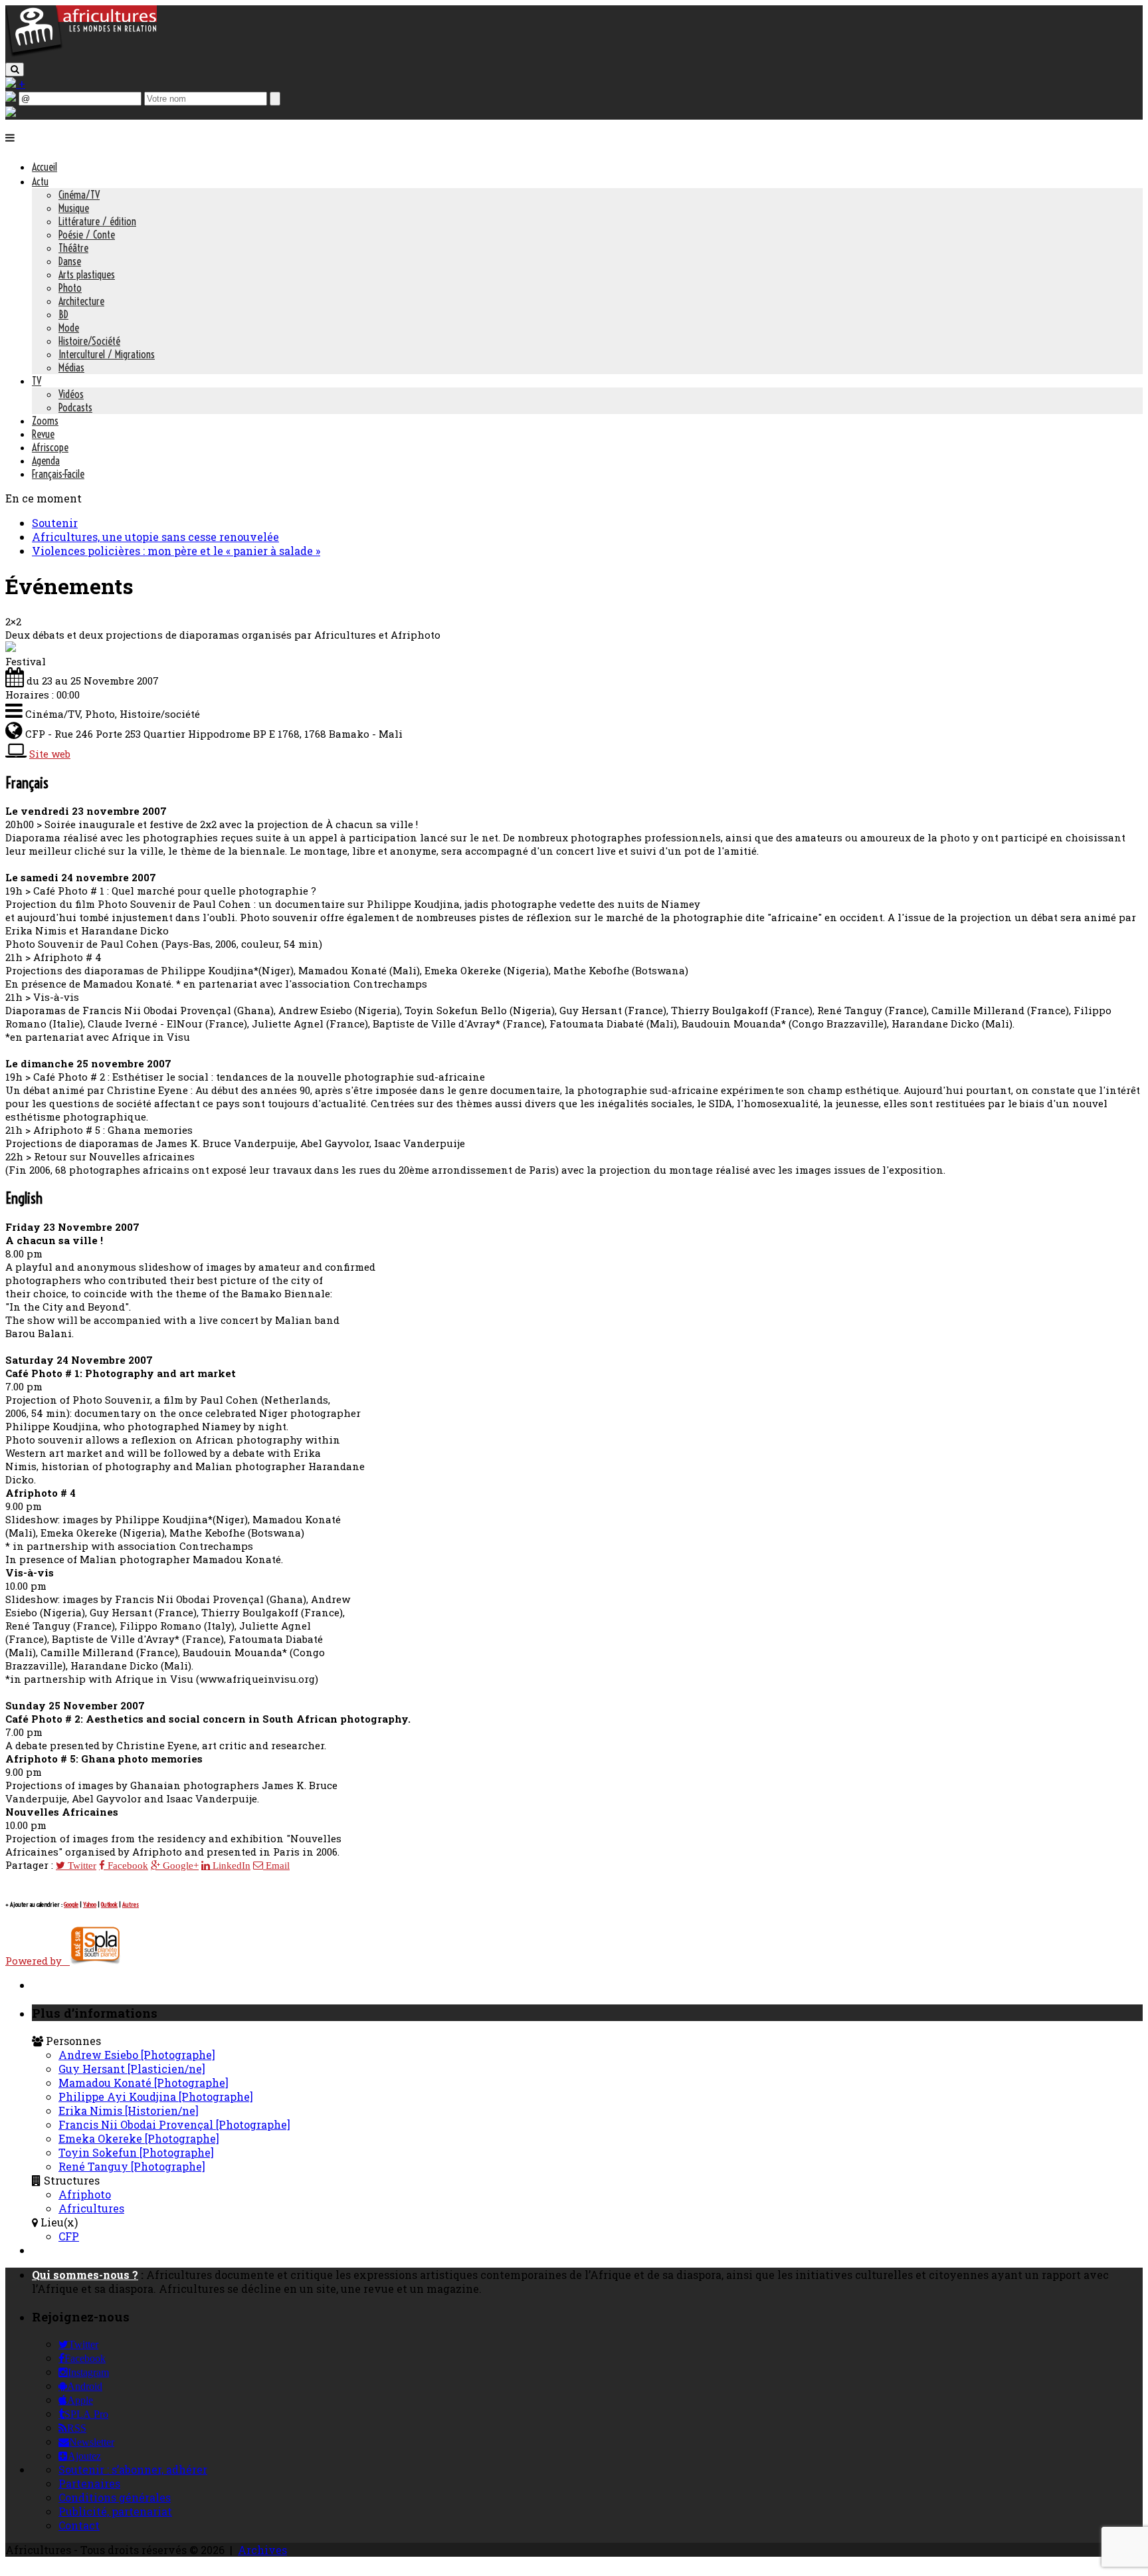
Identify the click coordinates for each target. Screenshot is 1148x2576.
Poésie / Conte (87, 235)
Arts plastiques (87, 274)
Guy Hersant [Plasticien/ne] (132, 2069)
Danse (70, 261)
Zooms (45, 421)
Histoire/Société (89, 341)
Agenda (46, 461)
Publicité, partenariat (115, 2511)
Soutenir (55, 523)
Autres (131, 1904)
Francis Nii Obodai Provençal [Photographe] (174, 2124)
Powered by (38, 1961)
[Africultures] (81, 54)
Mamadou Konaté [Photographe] (143, 2083)
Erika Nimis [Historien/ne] (129, 2110)
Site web (50, 754)
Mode (69, 328)
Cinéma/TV (79, 195)
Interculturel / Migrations (107, 354)
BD (63, 314)
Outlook (109, 1904)
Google (71, 1904)
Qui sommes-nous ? (85, 2275)
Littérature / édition (97, 221)
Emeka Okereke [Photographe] (139, 2138)
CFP (69, 2236)
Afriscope (50, 447)
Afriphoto (85, 2194)
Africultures (91, 2208)
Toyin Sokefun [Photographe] (136, 2152)
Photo (70, 288)
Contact (79, 2525)
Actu (40, 181)
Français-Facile (58, 474)
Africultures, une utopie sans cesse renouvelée (155, 537)
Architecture (81, 301)
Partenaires (89, 2483)
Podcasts (75, 407)
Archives (262, 2550)
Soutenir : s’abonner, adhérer (133, 2469)
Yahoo (90, 1904)
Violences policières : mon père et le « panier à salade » (176, 551)
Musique (74, 208)
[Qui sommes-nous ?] (11, 113)
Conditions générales (115, 2497)
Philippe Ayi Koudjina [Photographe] (156, 2096)
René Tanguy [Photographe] (132, 2166)
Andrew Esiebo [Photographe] (137, 2055)
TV (37, 381)
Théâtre (73, 248)
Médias (71, 368)
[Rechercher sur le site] (15, 69)
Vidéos (71, 394)
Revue (43, 434)
